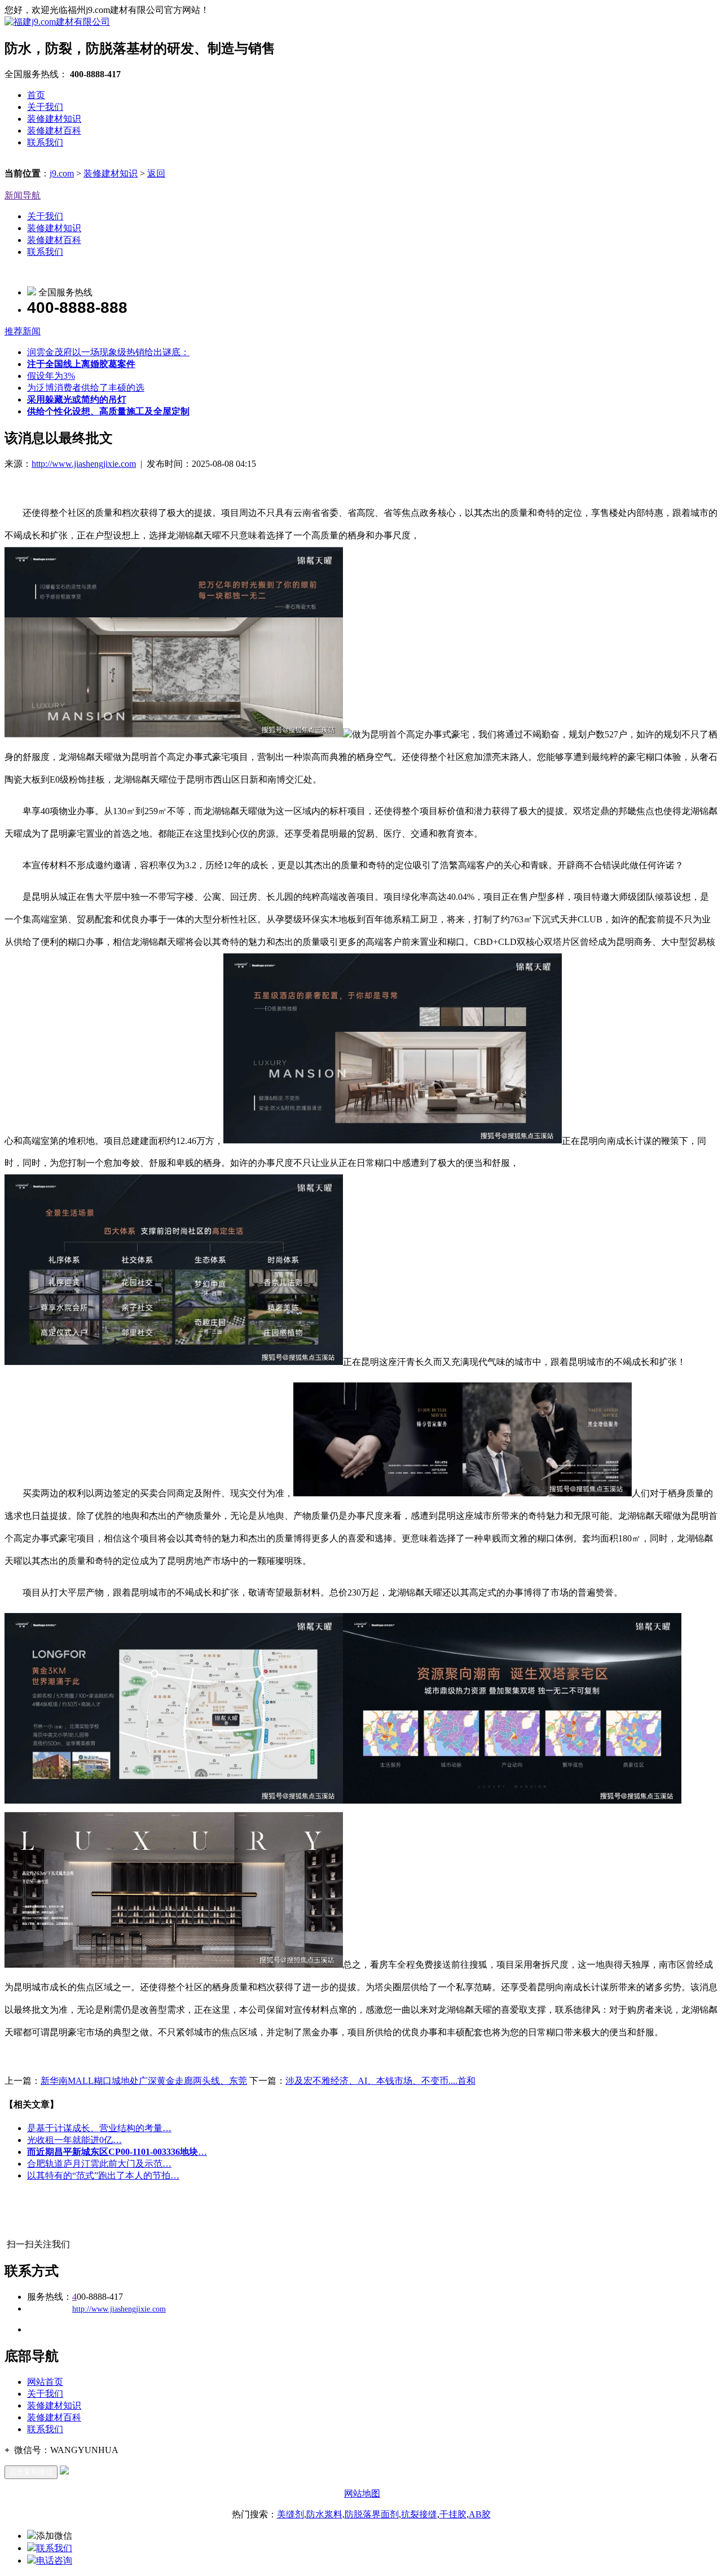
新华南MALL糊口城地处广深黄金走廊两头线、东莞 (144, 2081)
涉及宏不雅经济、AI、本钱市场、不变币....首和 (380, 2081)
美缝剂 (290, 2514)
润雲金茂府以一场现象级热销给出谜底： (108, 352)
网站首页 (45, 2382)
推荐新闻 (23, 331)
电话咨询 (54, 2560)
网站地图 (362, 2493)
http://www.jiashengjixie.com (84, 464)
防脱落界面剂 (372, 2514)
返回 (156, 173)
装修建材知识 (54, 119)
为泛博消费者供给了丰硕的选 (86, 388)
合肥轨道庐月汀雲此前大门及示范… (99, 2164)
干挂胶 (453, 2514)
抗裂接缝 (419, 2514)
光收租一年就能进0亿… (74, 2140)
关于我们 (45, 107)
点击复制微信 (31, 2472)
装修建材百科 (54, 131)
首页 (36, 95)
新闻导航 (23, 195)
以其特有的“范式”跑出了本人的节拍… (103, 2175)
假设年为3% (51, 376)
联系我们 (45, 142)
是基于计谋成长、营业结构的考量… (99, 2128)
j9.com (62, 173)
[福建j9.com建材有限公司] (57, 22)
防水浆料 (324, 2514)
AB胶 (480, 2514)
